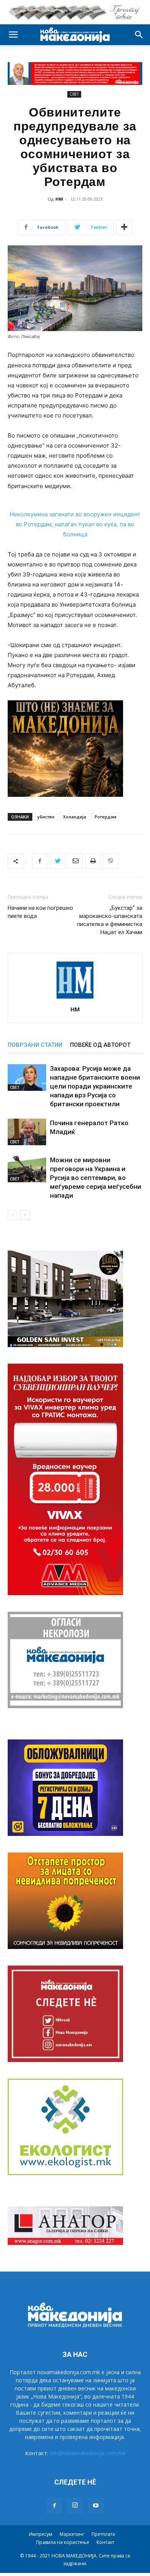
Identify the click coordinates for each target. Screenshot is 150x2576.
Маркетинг (72, 2534)
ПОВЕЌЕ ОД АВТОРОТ (100, 1045)
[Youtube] (96, 2506)
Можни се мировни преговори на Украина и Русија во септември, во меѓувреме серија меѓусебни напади (96, 1178)
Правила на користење (63, 2542)
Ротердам (106, 817)
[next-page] (25, 1215)
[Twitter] (57, 861)
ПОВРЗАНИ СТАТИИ (35, 1045)
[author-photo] (75, 998)
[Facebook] (40, 861)
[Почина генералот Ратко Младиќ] (27, 1132)
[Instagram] (75, 2505)
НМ (59, 199)
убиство (46, 817)
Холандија (75, 817)
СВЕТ (74, 94)
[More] (124, 227)
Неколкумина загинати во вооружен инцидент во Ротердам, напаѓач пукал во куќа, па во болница (75, 524)
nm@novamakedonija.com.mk (87, 2453)
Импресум (41, 2534)
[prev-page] (12, 1215)
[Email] (75, 861)
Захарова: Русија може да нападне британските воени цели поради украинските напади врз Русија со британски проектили (95, 1086)
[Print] (93, 861)
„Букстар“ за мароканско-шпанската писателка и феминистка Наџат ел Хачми (110, 920)
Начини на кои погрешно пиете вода (40, 912)
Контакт (105, 2542)
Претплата (103, 2534)
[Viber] (110, 861)
